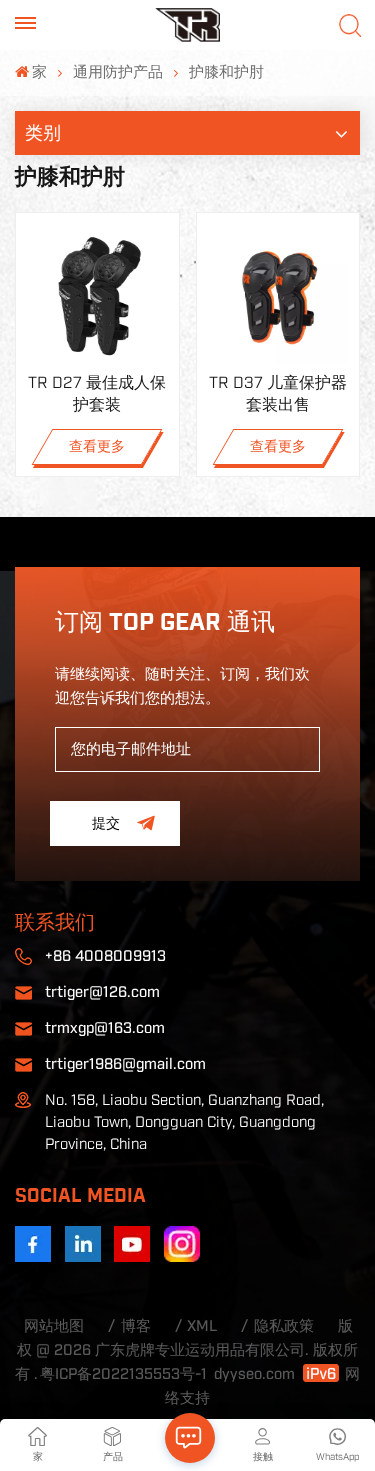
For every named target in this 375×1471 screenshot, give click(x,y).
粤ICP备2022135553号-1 (123, 1374)
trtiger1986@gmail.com (125, 1064)
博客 (136, 1326)
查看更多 (97, 447)
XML (202, 1326)
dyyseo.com (254, 1374)
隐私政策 (284, 1326)
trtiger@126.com (102, 992)
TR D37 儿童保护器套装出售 (278, 394)
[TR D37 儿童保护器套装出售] (278, 294)
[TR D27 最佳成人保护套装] (97, 294)
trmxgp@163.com (105, 1028)
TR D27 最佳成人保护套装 (97, 394)
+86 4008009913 (105, 956)
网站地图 (54, 1326)
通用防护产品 (118, 72)
